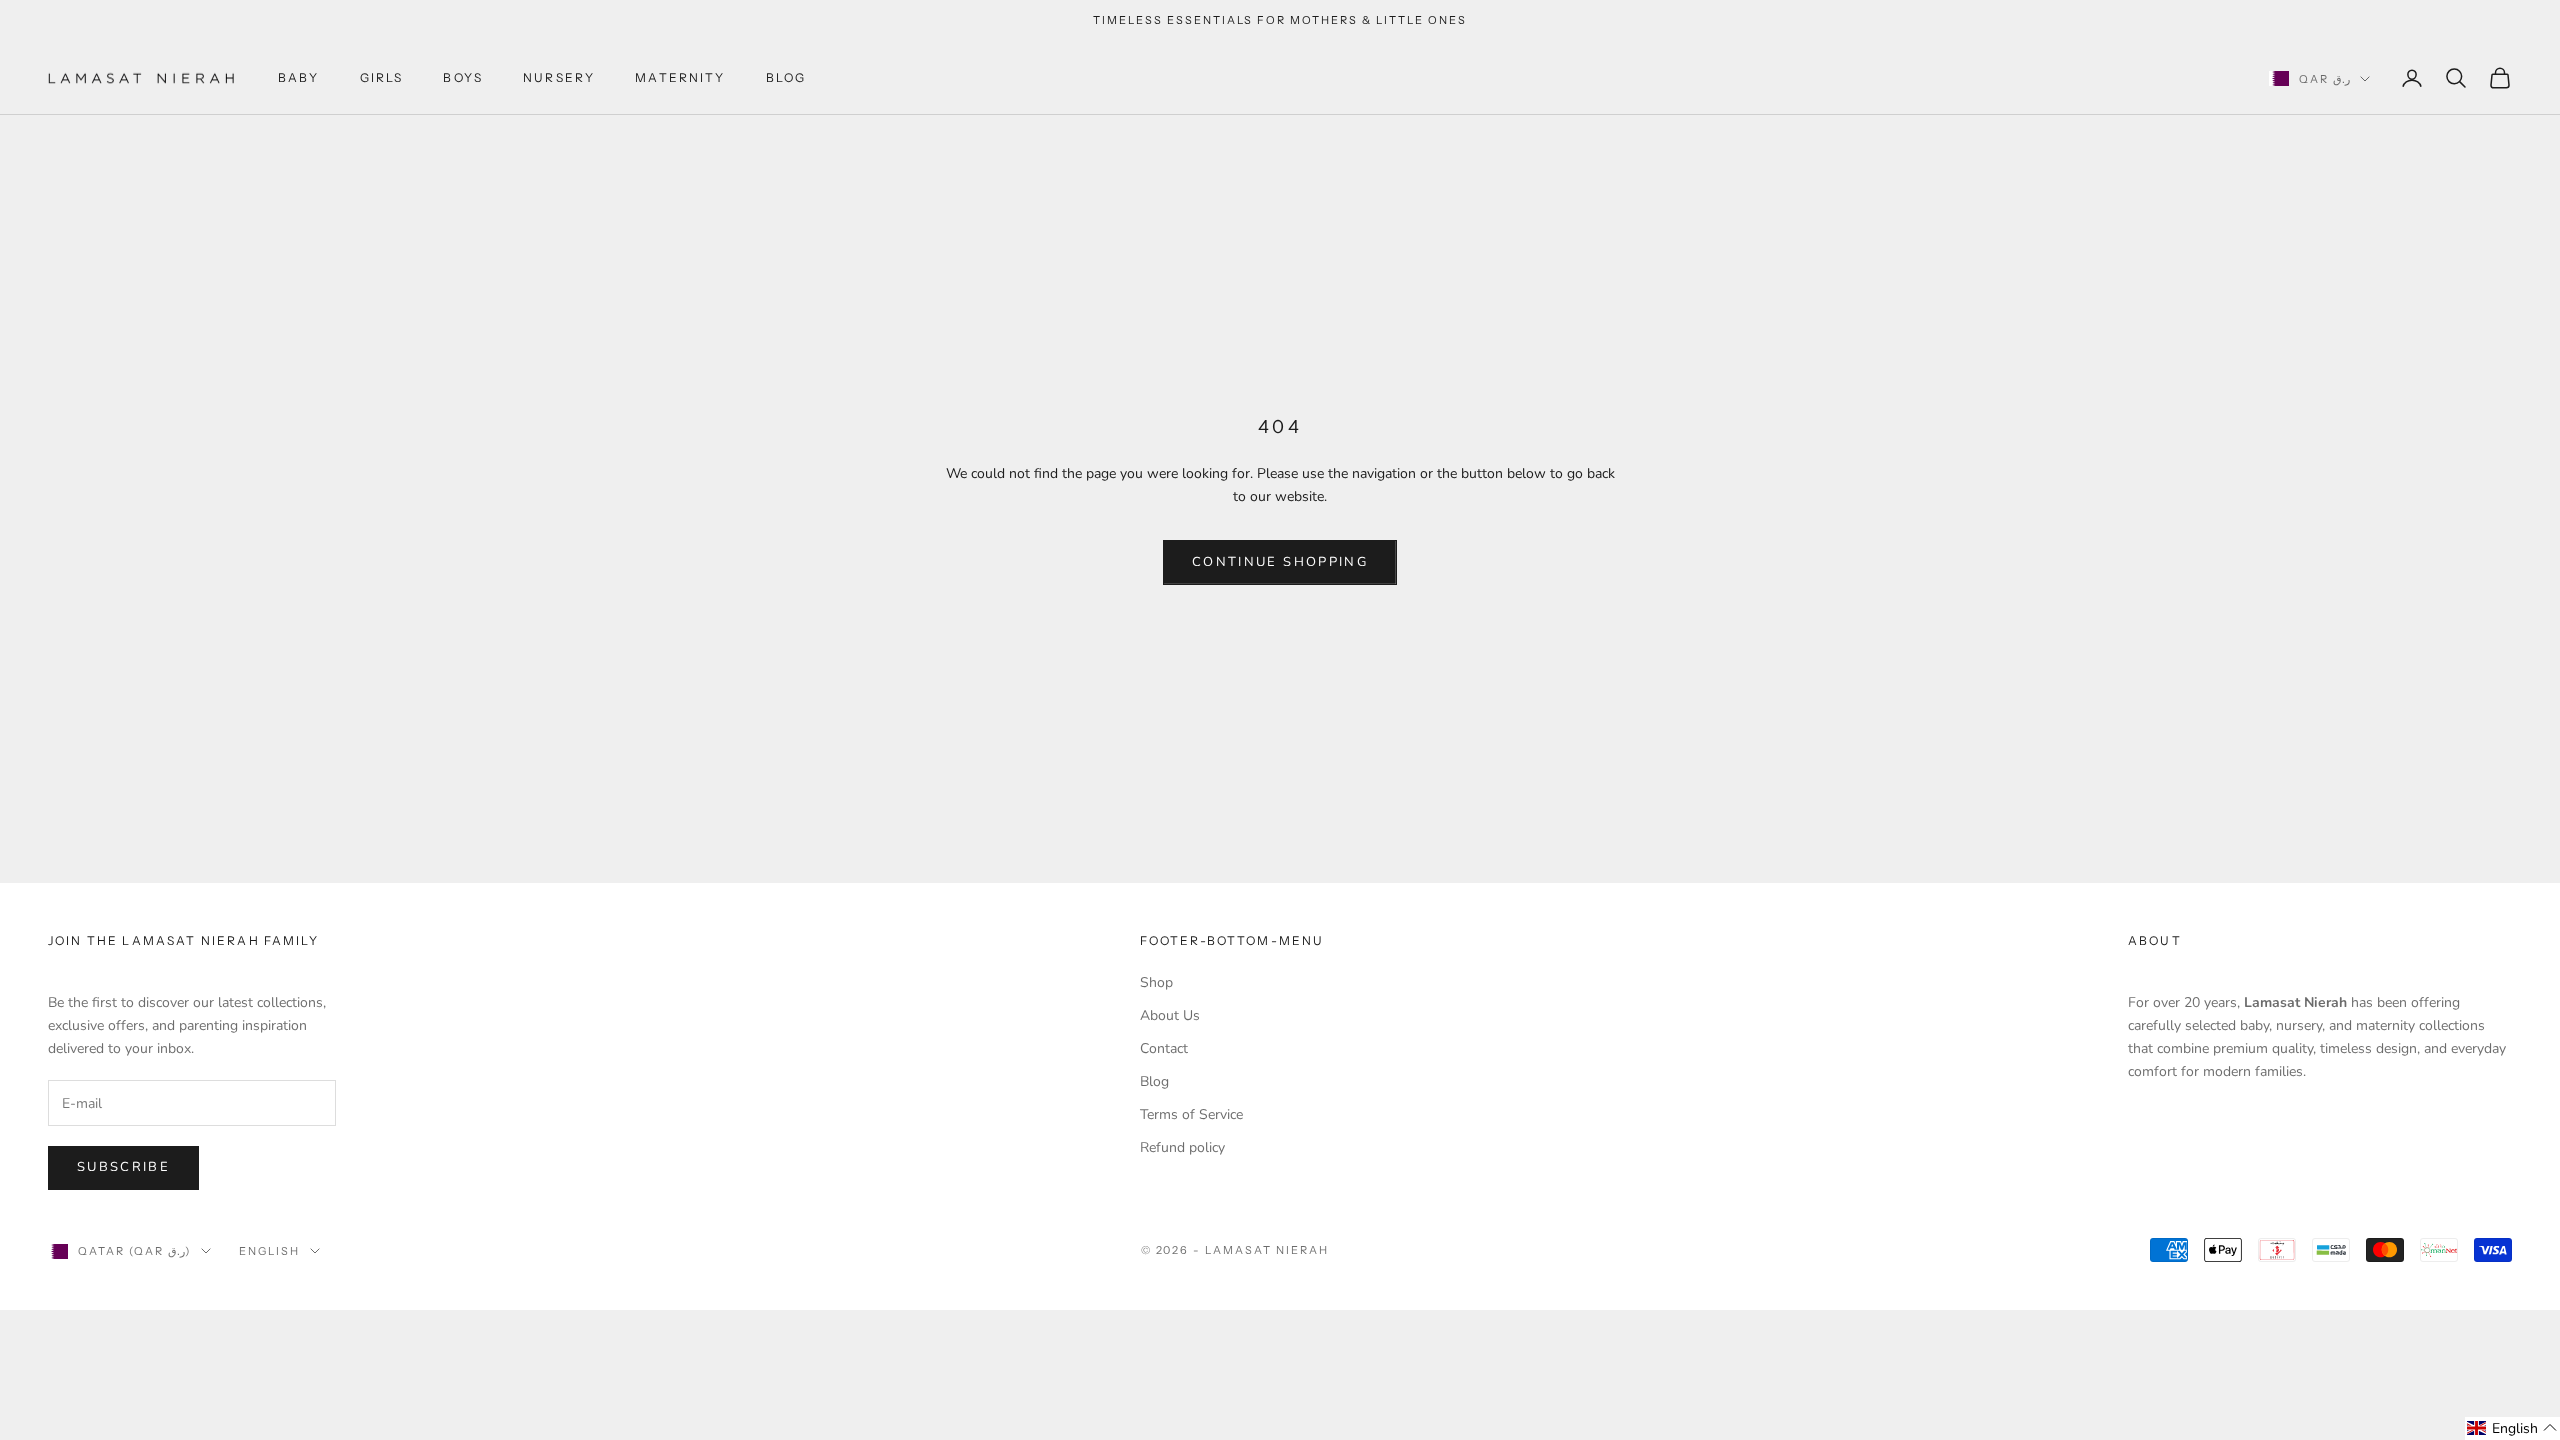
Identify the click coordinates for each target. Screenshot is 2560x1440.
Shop (1156, 982)
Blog (786, 77)
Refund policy (1182, 1147)
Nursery (559, 77)
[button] (2512, 1428)
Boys (463, 77)
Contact (1164, 1048)
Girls (382, 77)
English (269, 1251)
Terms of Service (1191, 1114)
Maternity (680, 77)
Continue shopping (1280, 562)
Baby (299, 77)
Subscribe (123, 1167)
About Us (1170, 1015)
